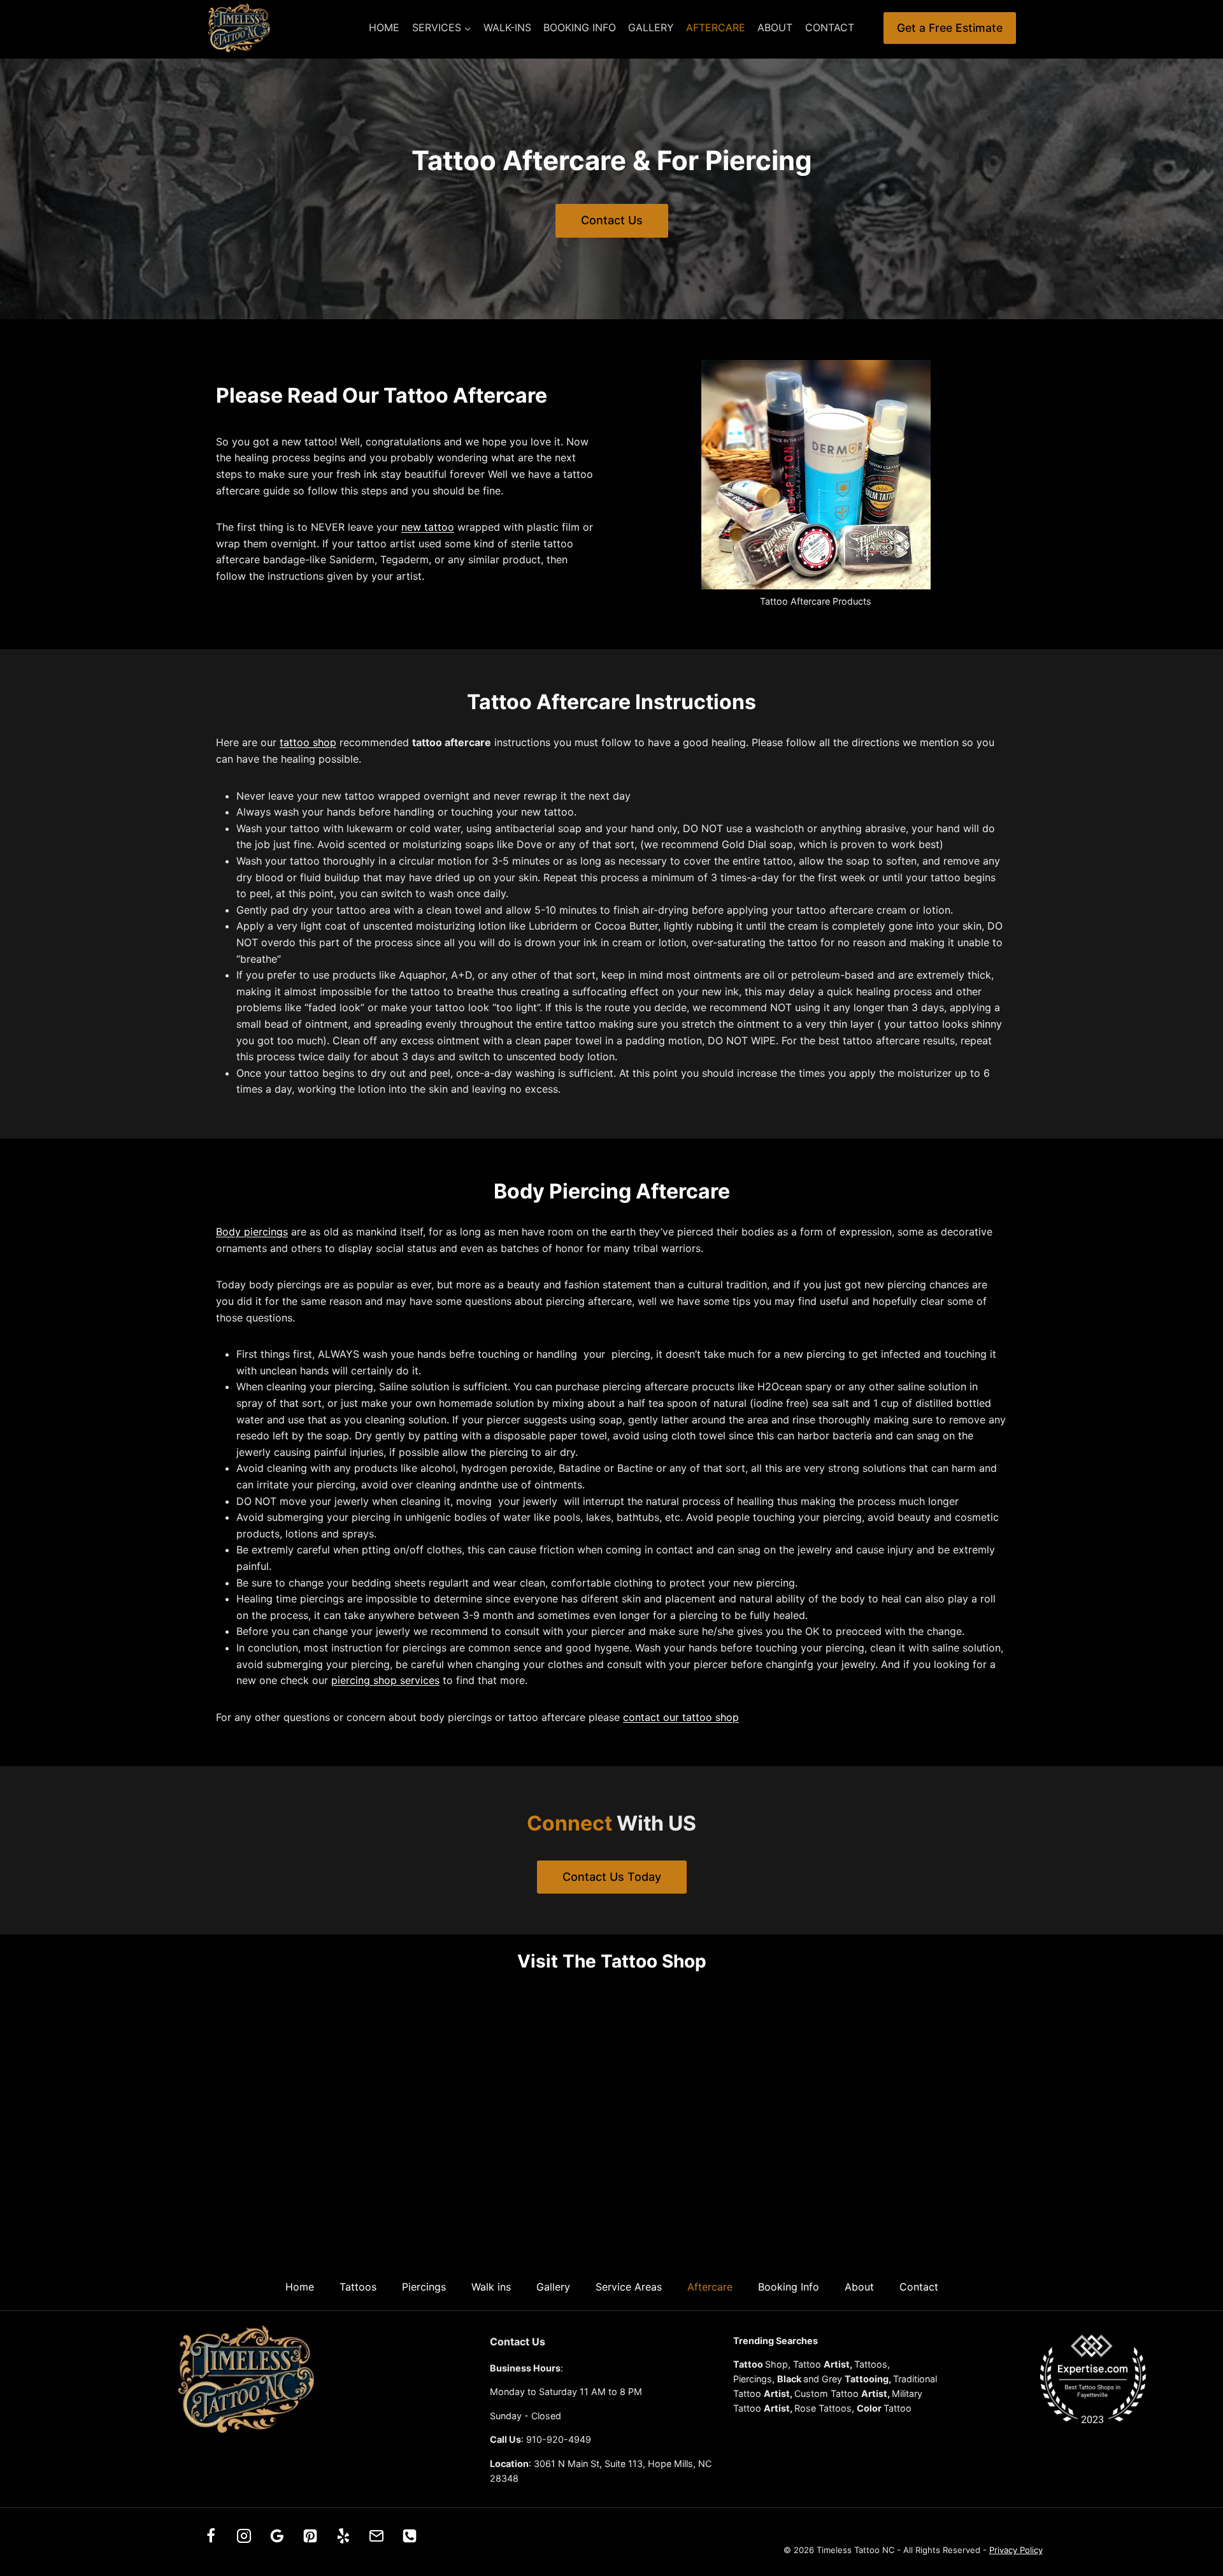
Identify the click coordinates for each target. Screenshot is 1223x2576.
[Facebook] (211, 2536)
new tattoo (428, 527)
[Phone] (410, 2536)
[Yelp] (343, 2536)
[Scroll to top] (1199, 2527)
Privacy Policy (1016, 2550)
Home (384, 27)
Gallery (651, 27)
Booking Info (580, 27)
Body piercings (252, 1232)
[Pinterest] (310, 2536)
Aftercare (716, 27)
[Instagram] (244, 2536)
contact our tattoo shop (681, 1717)
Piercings (424, 2287)
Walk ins (491, 2287)
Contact (830, 27)
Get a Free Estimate (950, 28)
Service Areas (629, 2287)
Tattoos (358, 2287)
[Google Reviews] (277, 2536)
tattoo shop (308, 742)
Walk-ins (507, 27)
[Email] (376, 2536)
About (775, 27)
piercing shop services (385, 1680)
